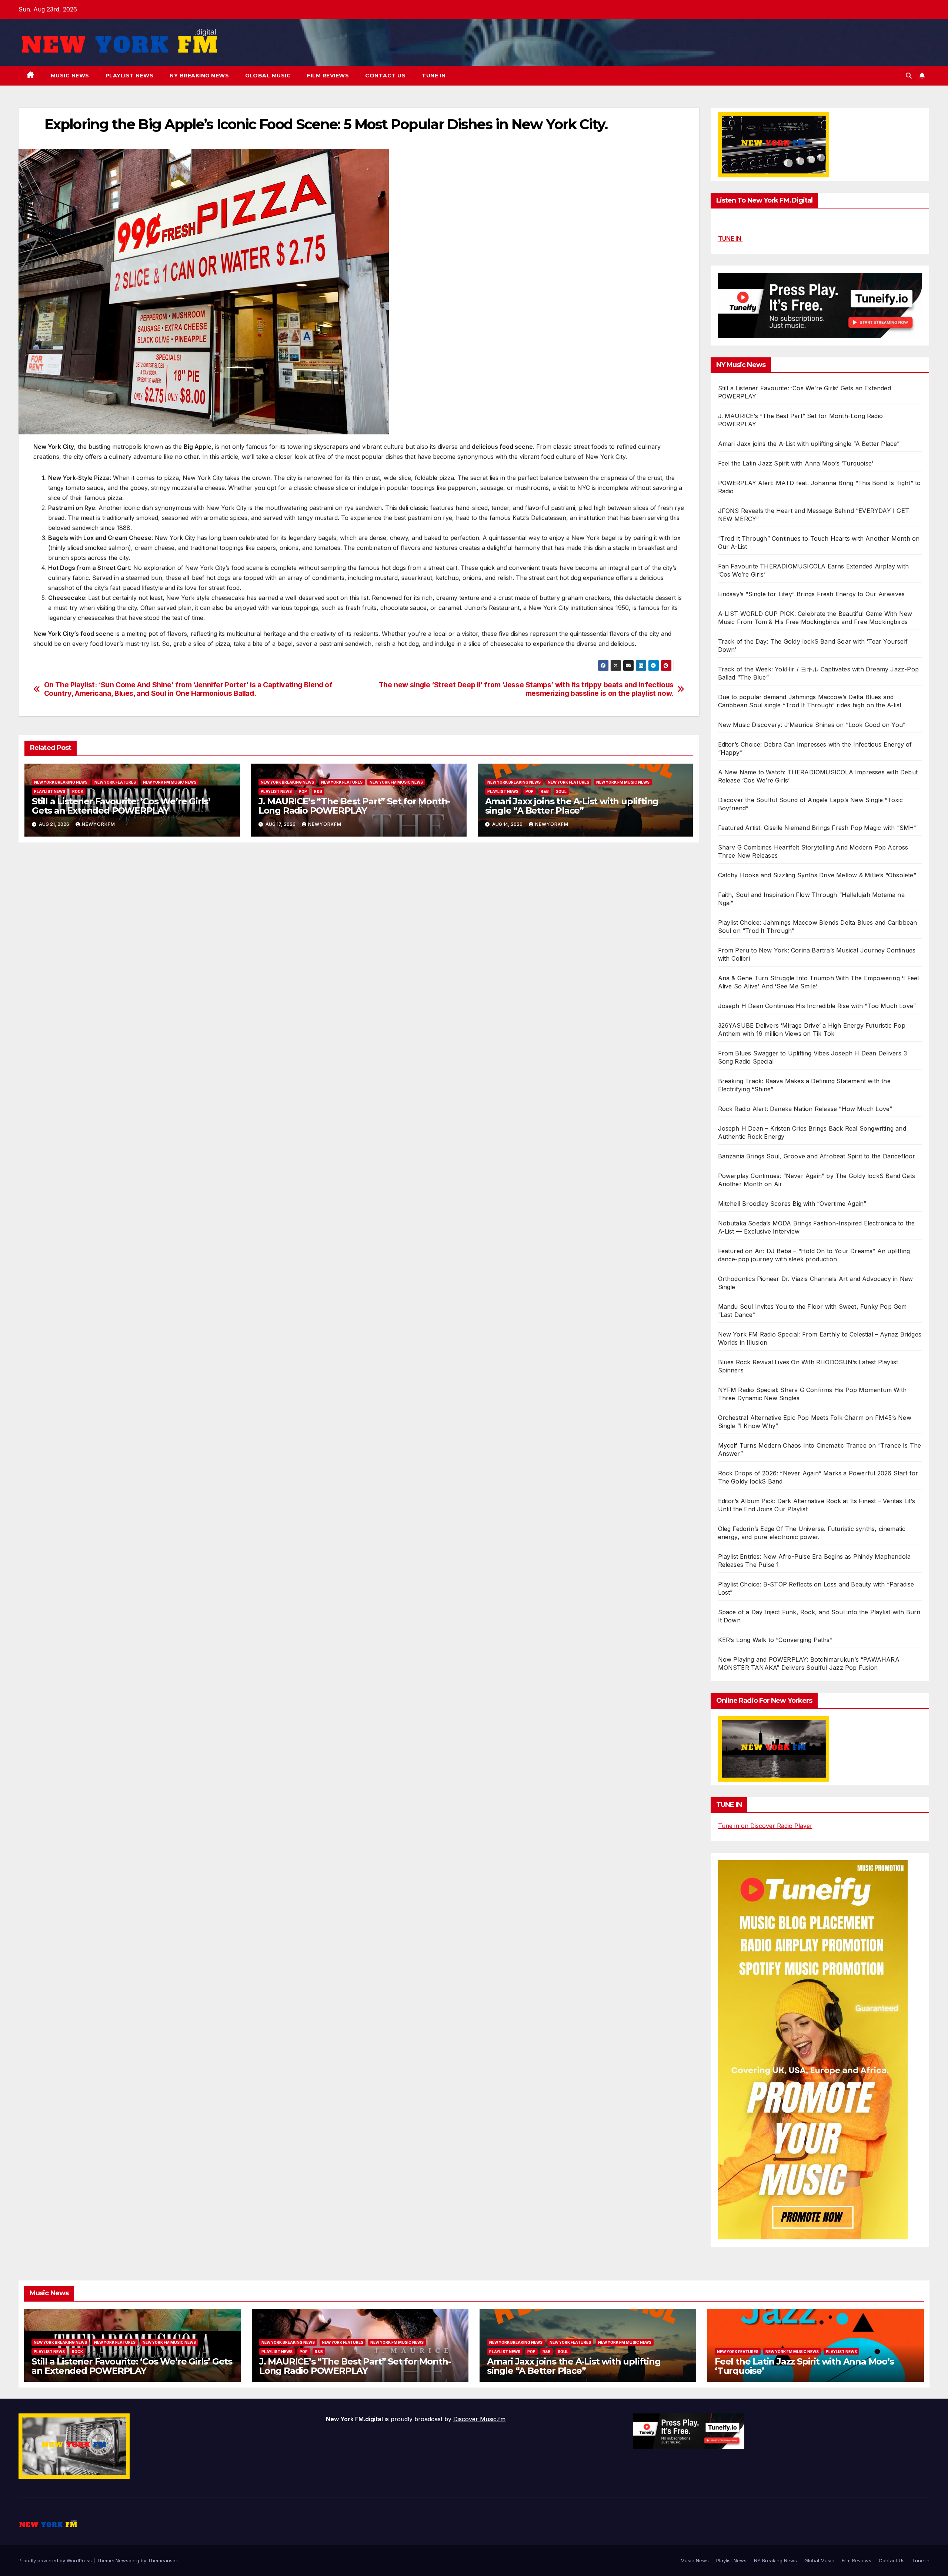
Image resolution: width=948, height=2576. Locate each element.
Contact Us (385, 76)
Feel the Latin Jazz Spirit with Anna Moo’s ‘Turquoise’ (796, 463)
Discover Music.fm (479, 2419)
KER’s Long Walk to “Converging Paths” (775, 1640)
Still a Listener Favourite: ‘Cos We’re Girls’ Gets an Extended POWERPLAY (121, 806)
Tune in (434, 76)
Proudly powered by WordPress (56, 2560)
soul (561, 791)
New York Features (115, 782)
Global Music (268, 76)
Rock (78, 791)
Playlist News (130, 76)
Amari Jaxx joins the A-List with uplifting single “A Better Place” (572, 806)
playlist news (50, 791)
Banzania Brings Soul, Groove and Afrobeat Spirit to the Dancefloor (817, 1156)
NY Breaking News (199, 76)
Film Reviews (328, 76)
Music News (70, 76)
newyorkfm (99, 824)
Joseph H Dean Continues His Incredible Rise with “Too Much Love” (817, 1006)
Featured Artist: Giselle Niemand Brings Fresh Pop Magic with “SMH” (817, 828)
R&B (318, 791)
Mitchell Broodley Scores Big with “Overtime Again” (792, 1204)
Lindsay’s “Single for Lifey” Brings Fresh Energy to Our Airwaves (812, 594)
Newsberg (127, 2560)
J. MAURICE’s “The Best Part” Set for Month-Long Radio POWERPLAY (354, 806)
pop (303, 791)
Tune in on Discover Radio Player (765, 1826)
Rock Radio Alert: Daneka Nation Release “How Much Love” (805, 1109)
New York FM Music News (170, 782)
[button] (909, 76)
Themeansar (162, 2560)
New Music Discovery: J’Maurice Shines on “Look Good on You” (812, 725)
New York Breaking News (61, 782)
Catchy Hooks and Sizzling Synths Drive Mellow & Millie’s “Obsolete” (817, 875)
